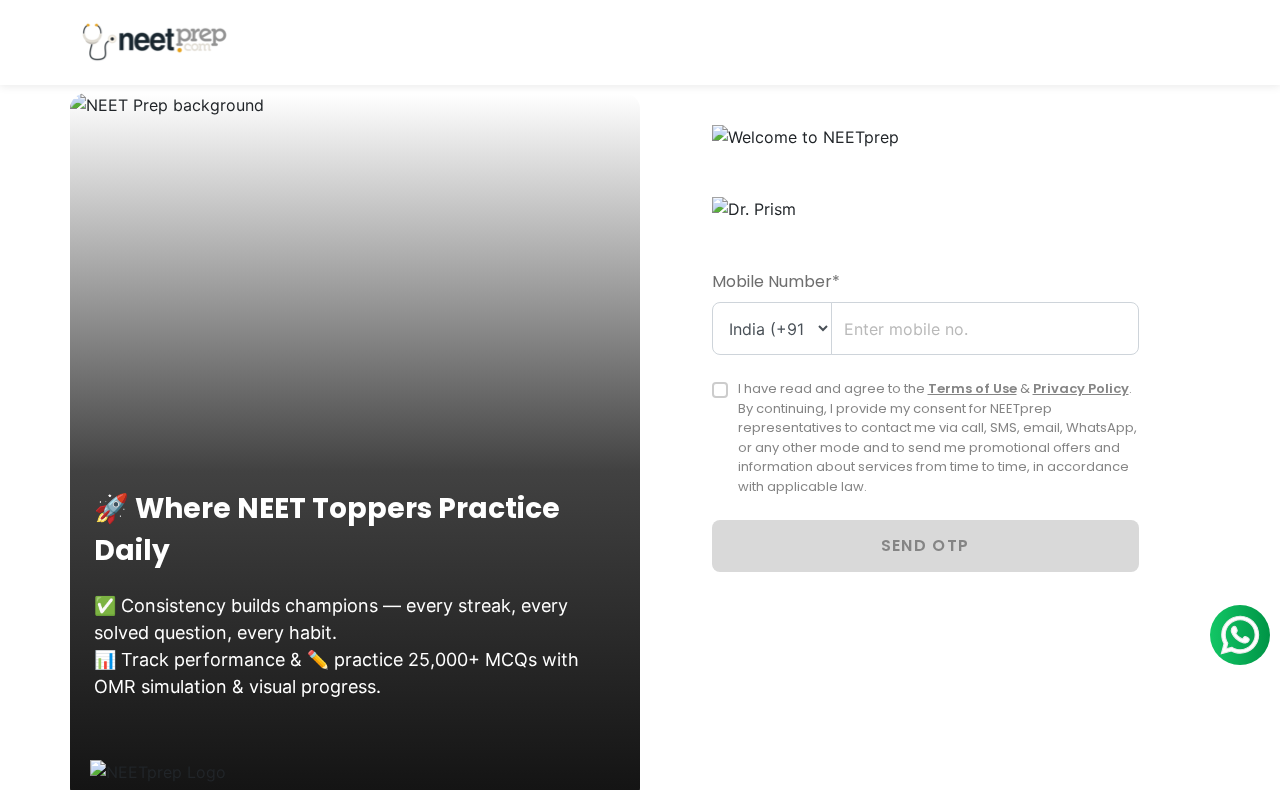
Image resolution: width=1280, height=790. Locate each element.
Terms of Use (972, 388)
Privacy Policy (1081, 388)
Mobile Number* (776, 281)
